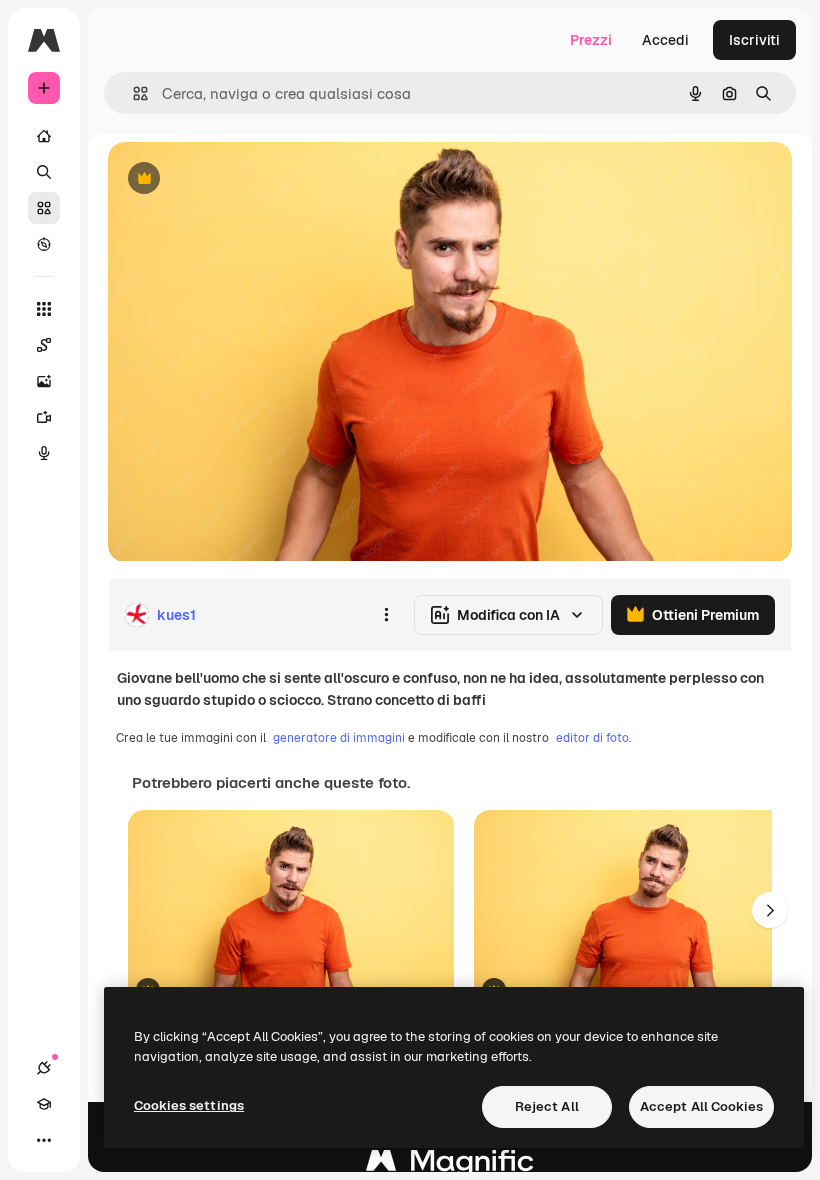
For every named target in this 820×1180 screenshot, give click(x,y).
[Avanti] (770, 910)
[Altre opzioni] (386, 615)
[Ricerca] (44, 172)
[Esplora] (44, 244)
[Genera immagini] (44, 381)
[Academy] (44, 1104)
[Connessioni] (44, 1068)
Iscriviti (754, 40)
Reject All (547, 1106)
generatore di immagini (339, 738)
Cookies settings (189, 1105)
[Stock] (44, 208)
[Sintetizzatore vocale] (44, 453)
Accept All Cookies (701, 1106)
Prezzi (591, 40)
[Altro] (44, 1140)
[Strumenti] (44, 309)
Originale (240, 179)
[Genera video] (44, 417)
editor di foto (592, 738)
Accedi (665, 40)
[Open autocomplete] (132, 93)
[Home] (44, 136)
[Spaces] (44, 345)
